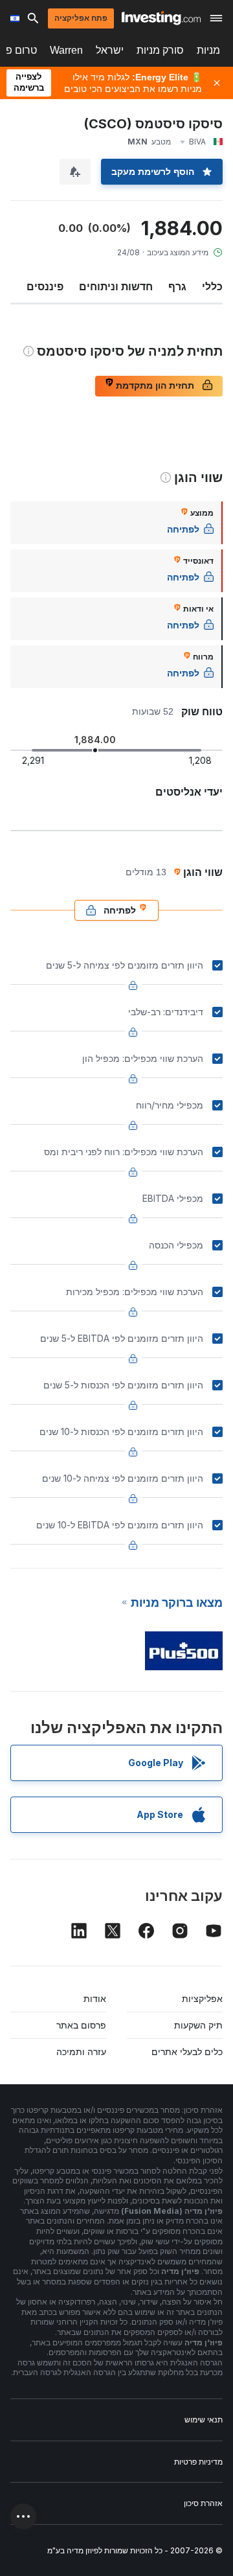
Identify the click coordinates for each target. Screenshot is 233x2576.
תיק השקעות (198, 2025)
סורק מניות (160, 50)
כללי (212, 286)
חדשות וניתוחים (116, 286)
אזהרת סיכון (203, 2503)
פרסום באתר (81, 2025)
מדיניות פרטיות (198, 2462)
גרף (177, 286)
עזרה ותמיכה (81, 2052)
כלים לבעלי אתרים (187, 2052)
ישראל (110, 50)
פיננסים (45, 286)
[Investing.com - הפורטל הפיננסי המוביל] (161, 18)
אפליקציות (202, 1998)
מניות (208, 50)
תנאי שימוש (204, 2420)
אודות (95, 1998)
